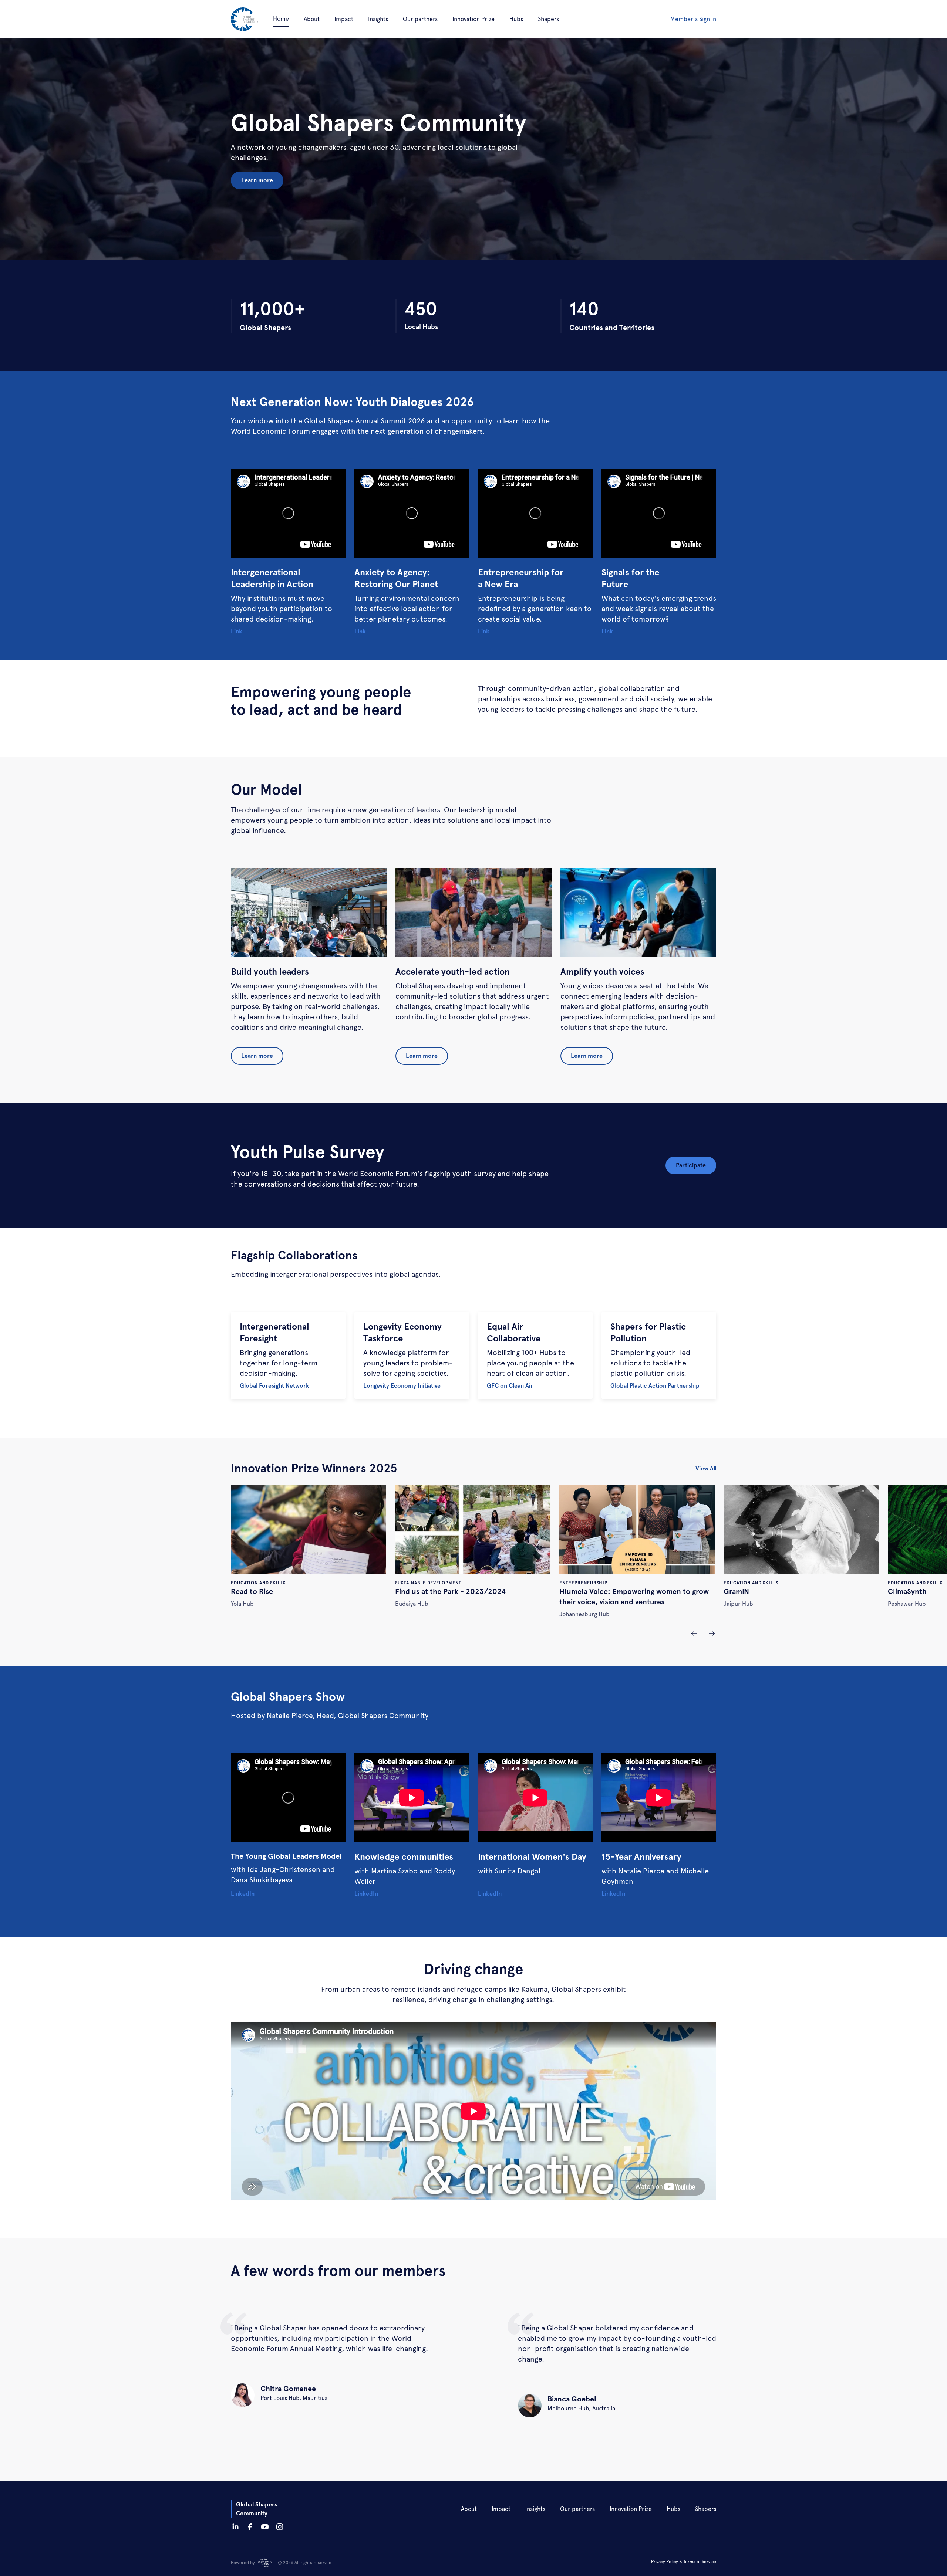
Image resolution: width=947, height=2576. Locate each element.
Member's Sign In (693, 19)
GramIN (736, 1591)
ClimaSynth (907, 1591)
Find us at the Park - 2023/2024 (450, 1591)
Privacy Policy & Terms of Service (684, 2562)
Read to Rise (252, 1591)
